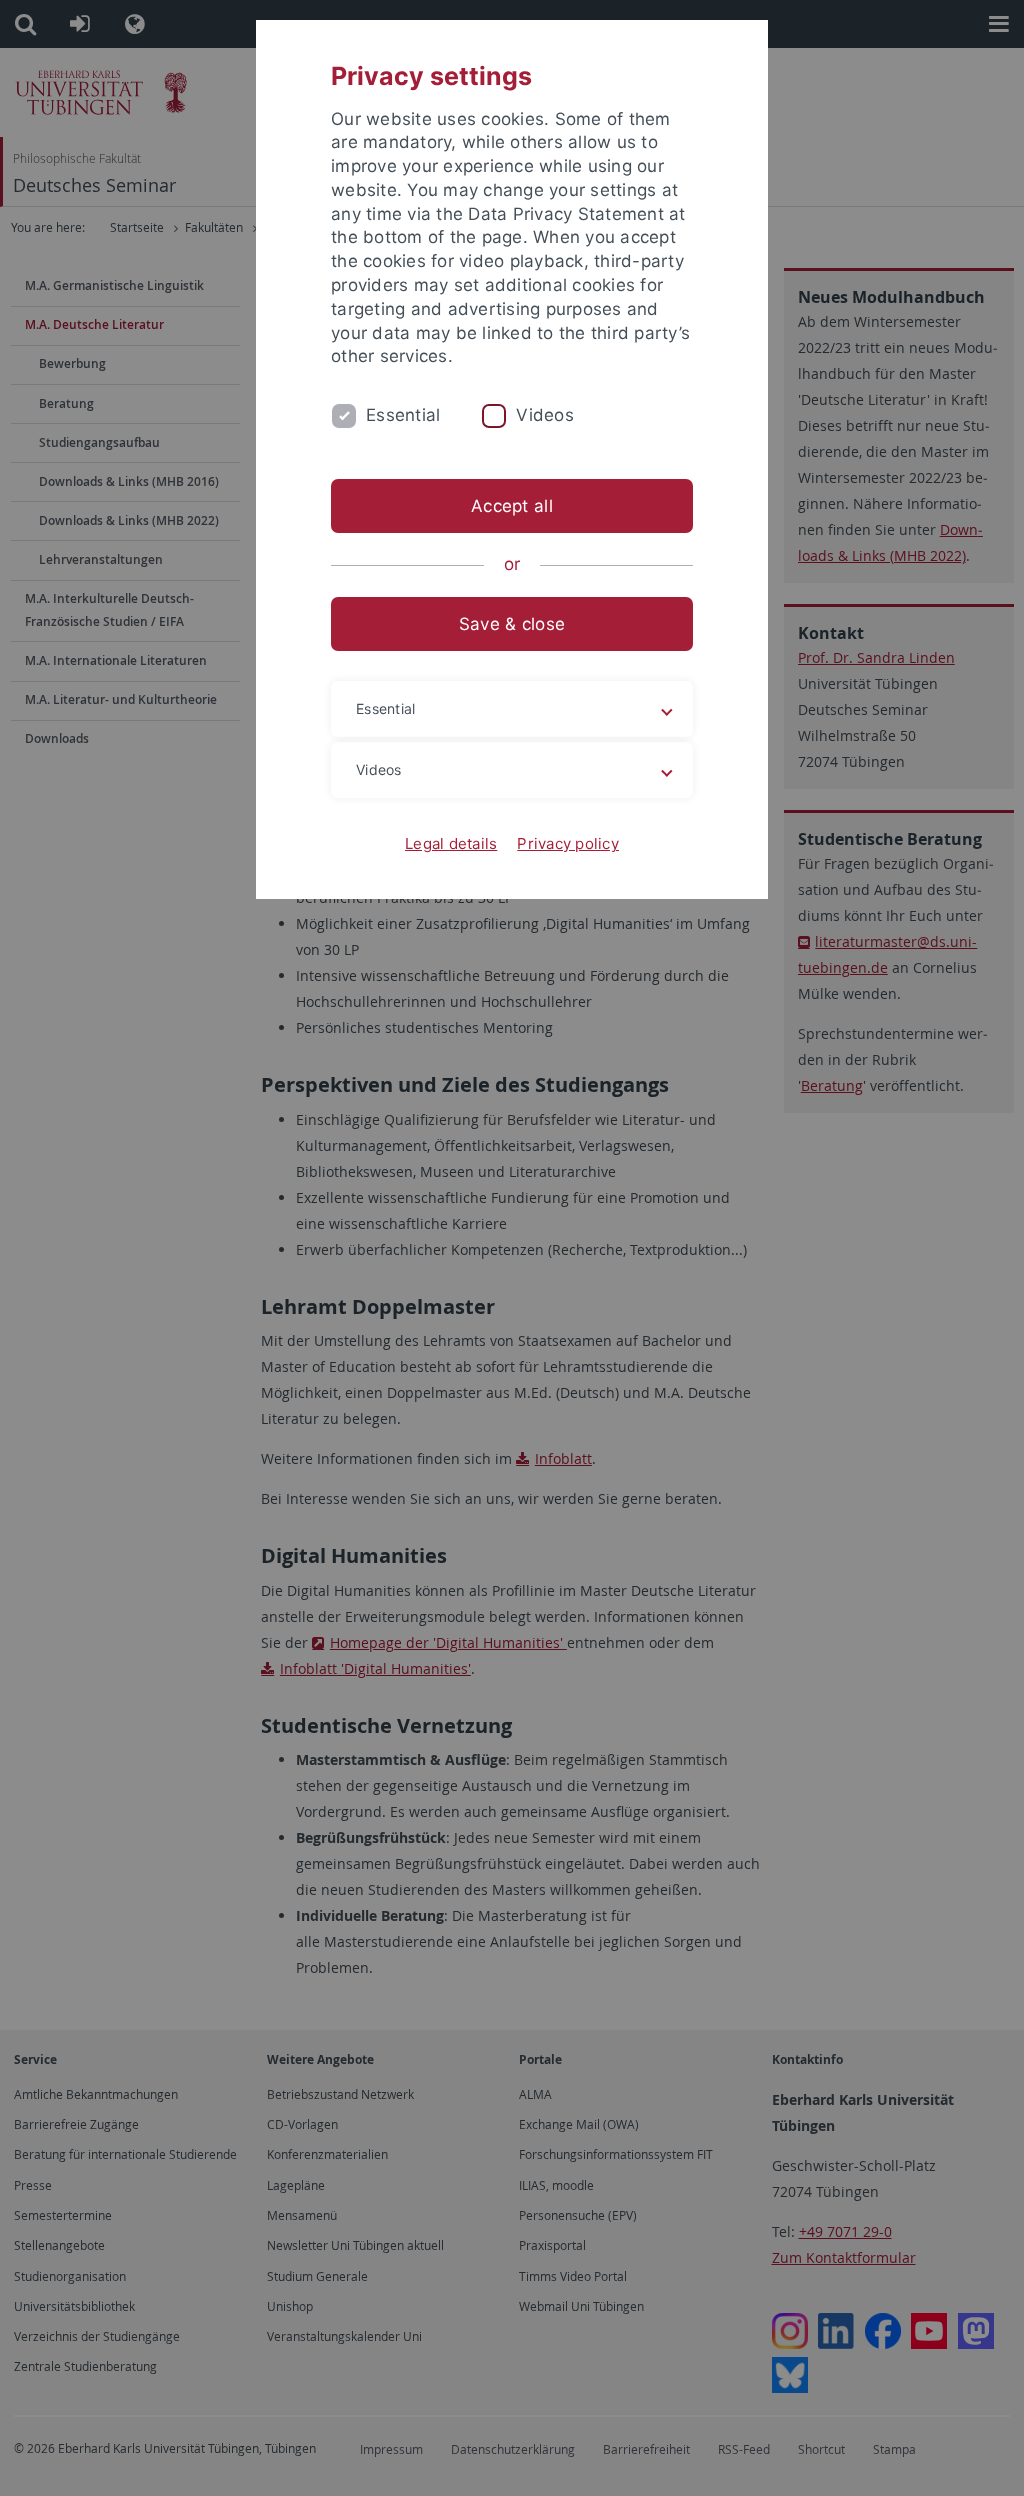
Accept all (512, 506)
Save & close (512, 624)
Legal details (451, 843)
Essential (403, 415)
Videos (545, 415)
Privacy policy (568, 843)
